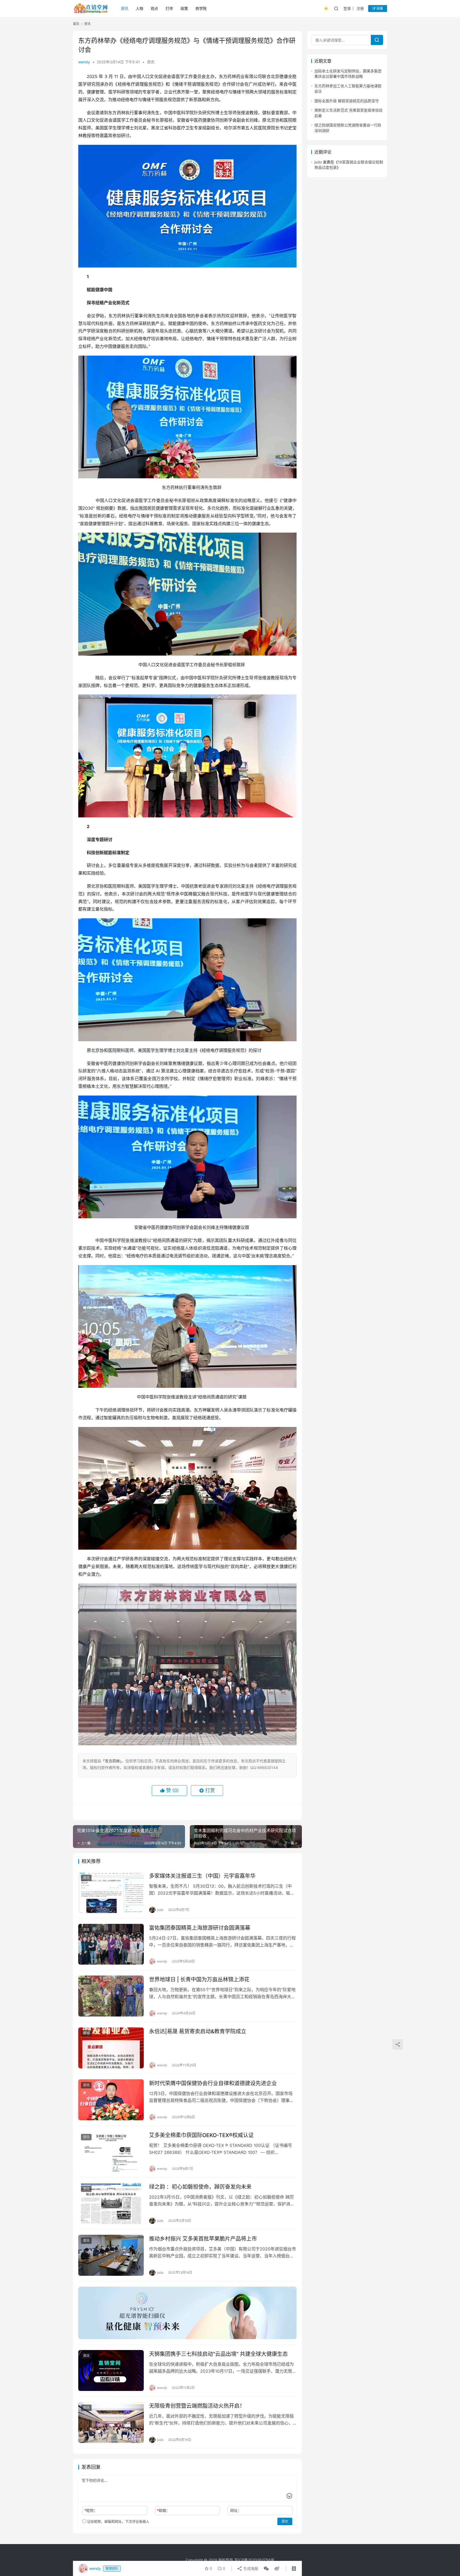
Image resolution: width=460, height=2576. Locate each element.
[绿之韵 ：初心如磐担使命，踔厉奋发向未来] (111, 2203)
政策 (184, 8)
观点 (154, 8)
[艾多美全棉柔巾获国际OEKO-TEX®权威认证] (111, 2152)
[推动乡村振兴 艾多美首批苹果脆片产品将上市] (111, 2255)
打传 (169, 8)
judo (318, 162)
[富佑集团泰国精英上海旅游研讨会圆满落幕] (111, 1944)
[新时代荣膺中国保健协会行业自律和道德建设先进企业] (111, 2100)
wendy (84, 62)
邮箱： (163, 2510)
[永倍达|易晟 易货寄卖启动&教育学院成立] (111, 2048)
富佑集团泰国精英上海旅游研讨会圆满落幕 (200, 1928)
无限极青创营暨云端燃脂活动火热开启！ (197, 2406)
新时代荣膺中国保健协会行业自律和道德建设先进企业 (213, 2083)
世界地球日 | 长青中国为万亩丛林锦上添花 (199, 1980)
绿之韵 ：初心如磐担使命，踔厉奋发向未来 (200, 2187)
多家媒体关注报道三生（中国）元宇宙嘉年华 (202, 1876)
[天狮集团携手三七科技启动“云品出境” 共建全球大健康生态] (111, 2371)
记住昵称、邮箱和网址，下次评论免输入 (118, 2521)
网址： (236, 2510)
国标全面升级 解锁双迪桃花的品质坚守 (347, 101)
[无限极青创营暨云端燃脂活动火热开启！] (111, 2422)
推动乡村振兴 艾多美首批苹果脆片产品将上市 (203, 2239)
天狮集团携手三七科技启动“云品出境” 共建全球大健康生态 (218, 2354)
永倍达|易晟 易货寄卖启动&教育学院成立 (198, 2031)
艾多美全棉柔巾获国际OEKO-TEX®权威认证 (201, 2135)
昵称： (91, 2510)
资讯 (125, 8)
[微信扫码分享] (266, 2569)
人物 (139, 8)
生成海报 (250, 2568)
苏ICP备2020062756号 (254, 2560)
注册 (360, 8)
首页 (76, 24)
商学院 (201, 8)
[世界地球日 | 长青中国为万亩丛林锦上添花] (111, 1996)
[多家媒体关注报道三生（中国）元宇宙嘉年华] (111, 1892)
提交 (285, 2521)
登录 (347, 8)
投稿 (379, 8)
